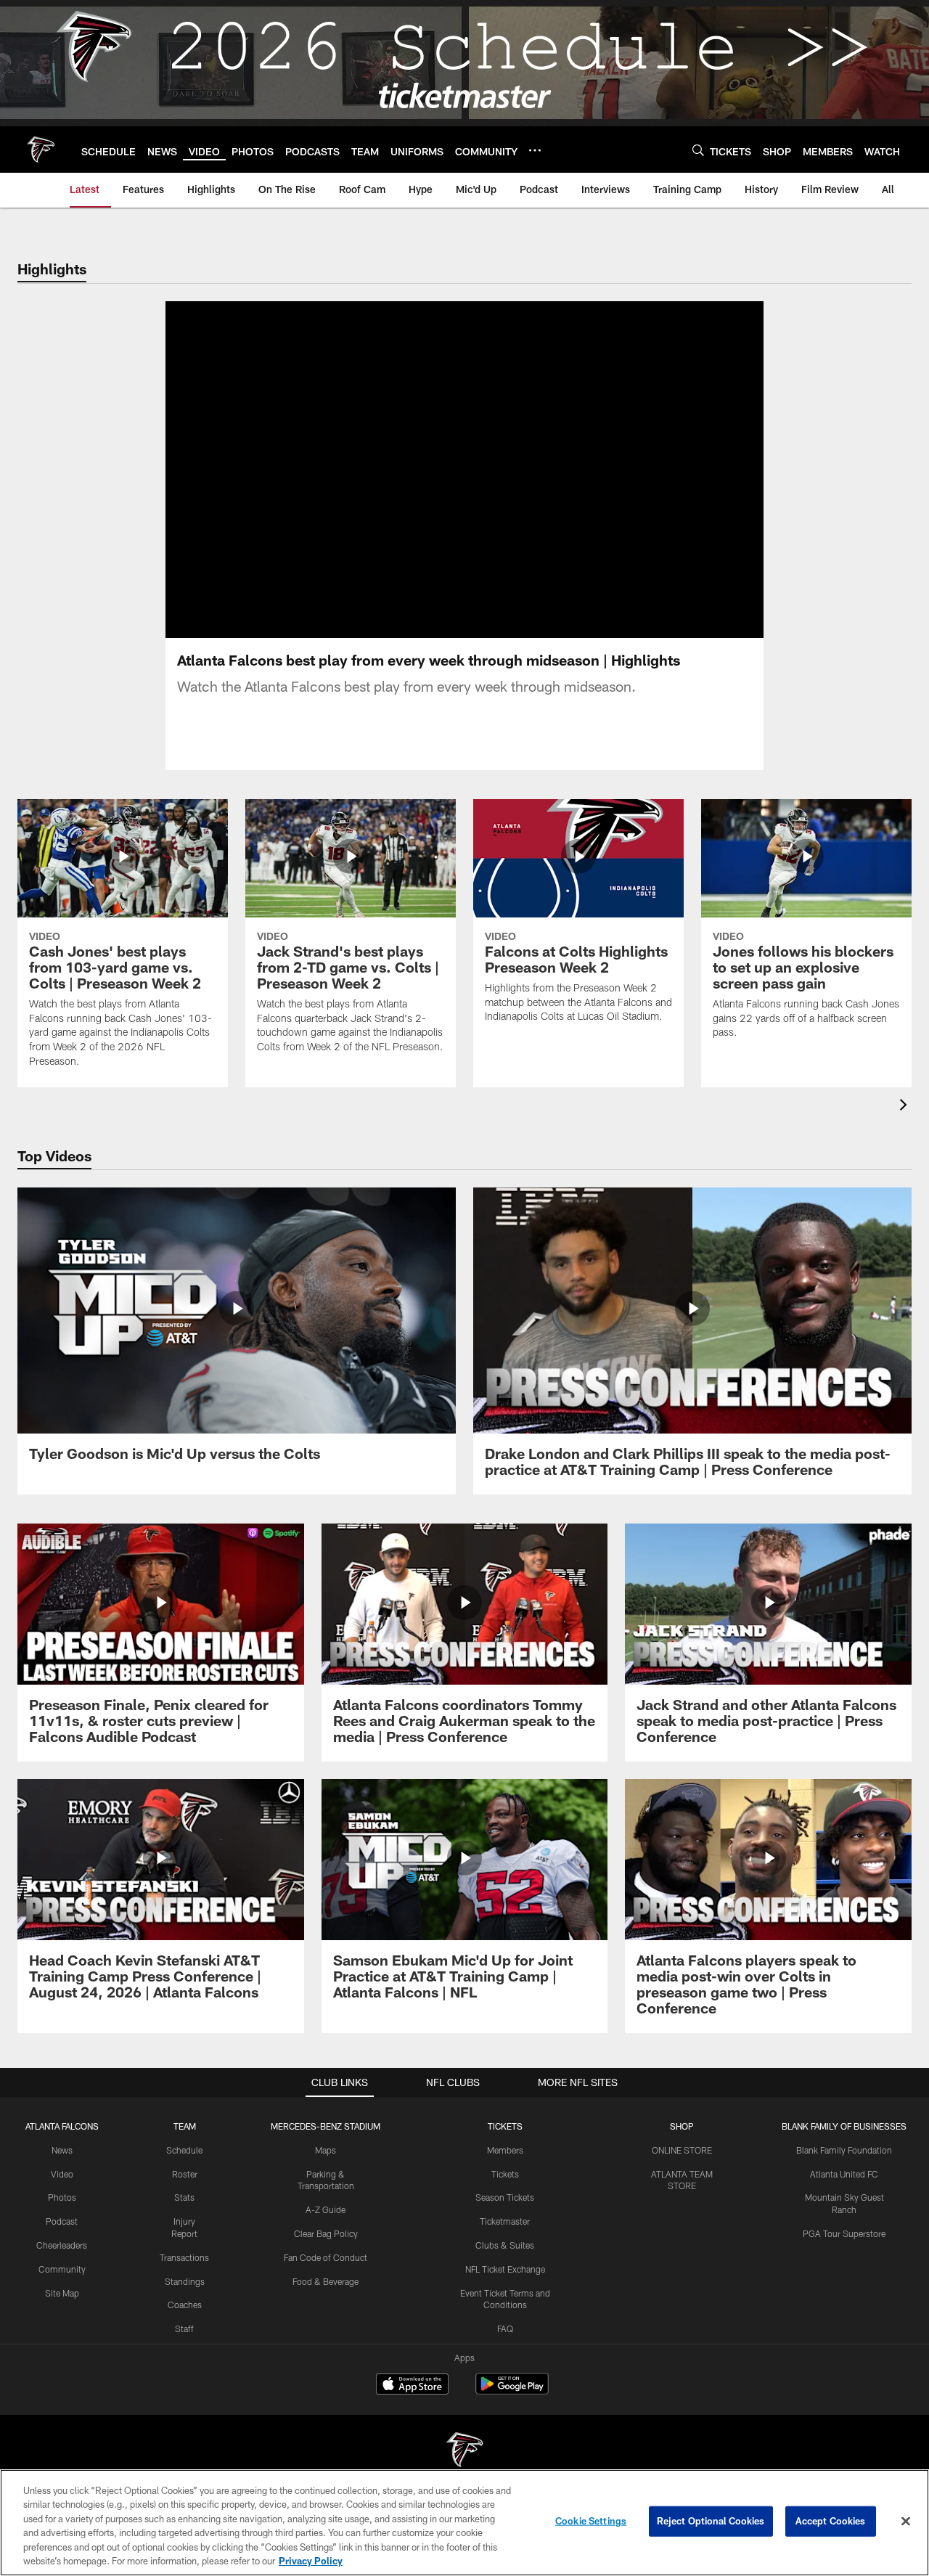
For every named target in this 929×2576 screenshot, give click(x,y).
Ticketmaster (505, 2221)
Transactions (184, 2257)
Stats (184, 2197)
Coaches (185, 2305)
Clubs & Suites (505, 2245)
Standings (185, 2281)
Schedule (184, 2150)
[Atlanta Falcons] (464, 2452)
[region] (464, 2523)
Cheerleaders (62, 2245)
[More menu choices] (535, 150)
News (62, 2150)
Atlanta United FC (844, 2174)
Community (62, 2269)
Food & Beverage (326, 2281)
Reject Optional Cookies (711, 2521)
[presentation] (906, 1107)
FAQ (505, 2328)
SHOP (682, 2126)
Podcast (62, 2221)
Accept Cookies (831, 2521)
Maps (326, 2150)
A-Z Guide (326, 2209)
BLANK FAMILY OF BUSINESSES (844, 2126)
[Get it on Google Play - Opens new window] (512, 2391)
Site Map (62, 2293)
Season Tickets (505, 2197)
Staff (184, 2328)
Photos (62, 2197)
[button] (418, 470)
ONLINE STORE (682, 2150)
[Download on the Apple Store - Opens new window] (412, 2386)
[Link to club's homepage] (41, 150)
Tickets (505, 2174)
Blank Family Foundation (844, 2150)
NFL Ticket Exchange (505, 2269)
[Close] (906, 2522)
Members (505, 2150)
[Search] (698, 150)
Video (62, 2174)
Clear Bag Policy (326, 2233)
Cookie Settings (591, 2521)
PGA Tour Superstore (844, 2233)
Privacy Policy (311, 2561)
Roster (185, 2174)
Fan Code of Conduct (326, 2257)
